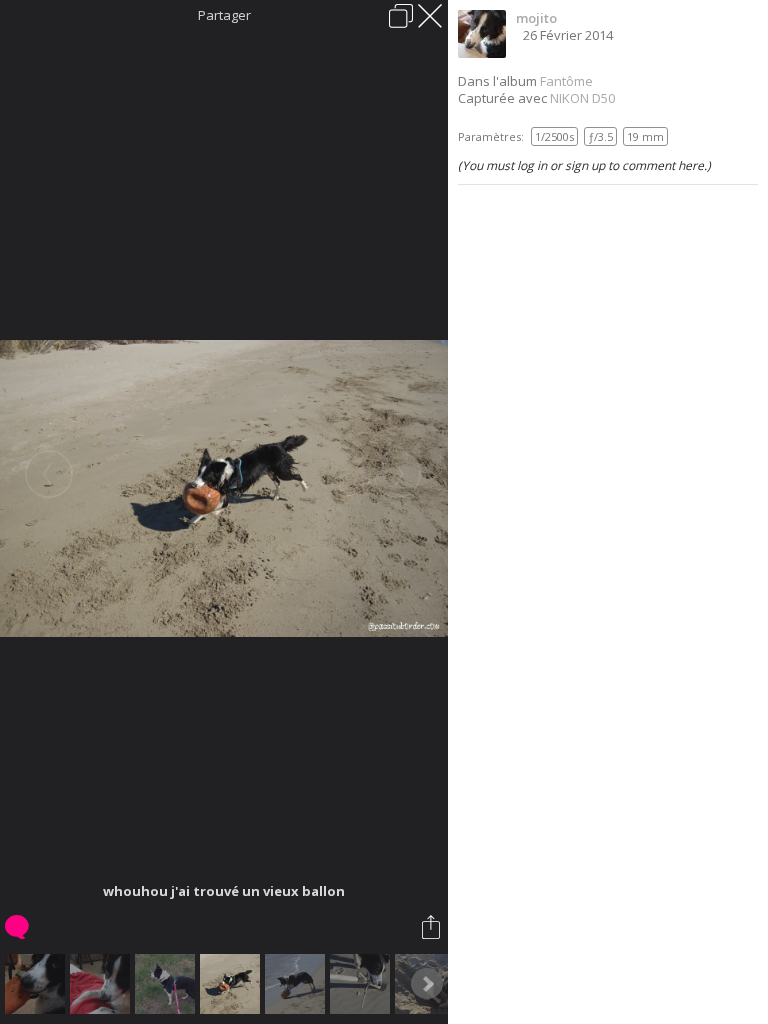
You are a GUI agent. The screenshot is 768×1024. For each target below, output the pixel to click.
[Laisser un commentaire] (18, 927)
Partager (224, 15)
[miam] (297, 984)
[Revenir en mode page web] (401, 16)
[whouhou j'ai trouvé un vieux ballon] (232, 984)
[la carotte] (37, 984)
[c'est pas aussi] (362, 984)
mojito (536, 18)
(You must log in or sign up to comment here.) (584, 165)
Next (427, 984)
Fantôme (566, 81)
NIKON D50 (582, 98)
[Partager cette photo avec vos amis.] (432, 927)
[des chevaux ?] (167, 984)
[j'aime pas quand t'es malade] (102, 984)
